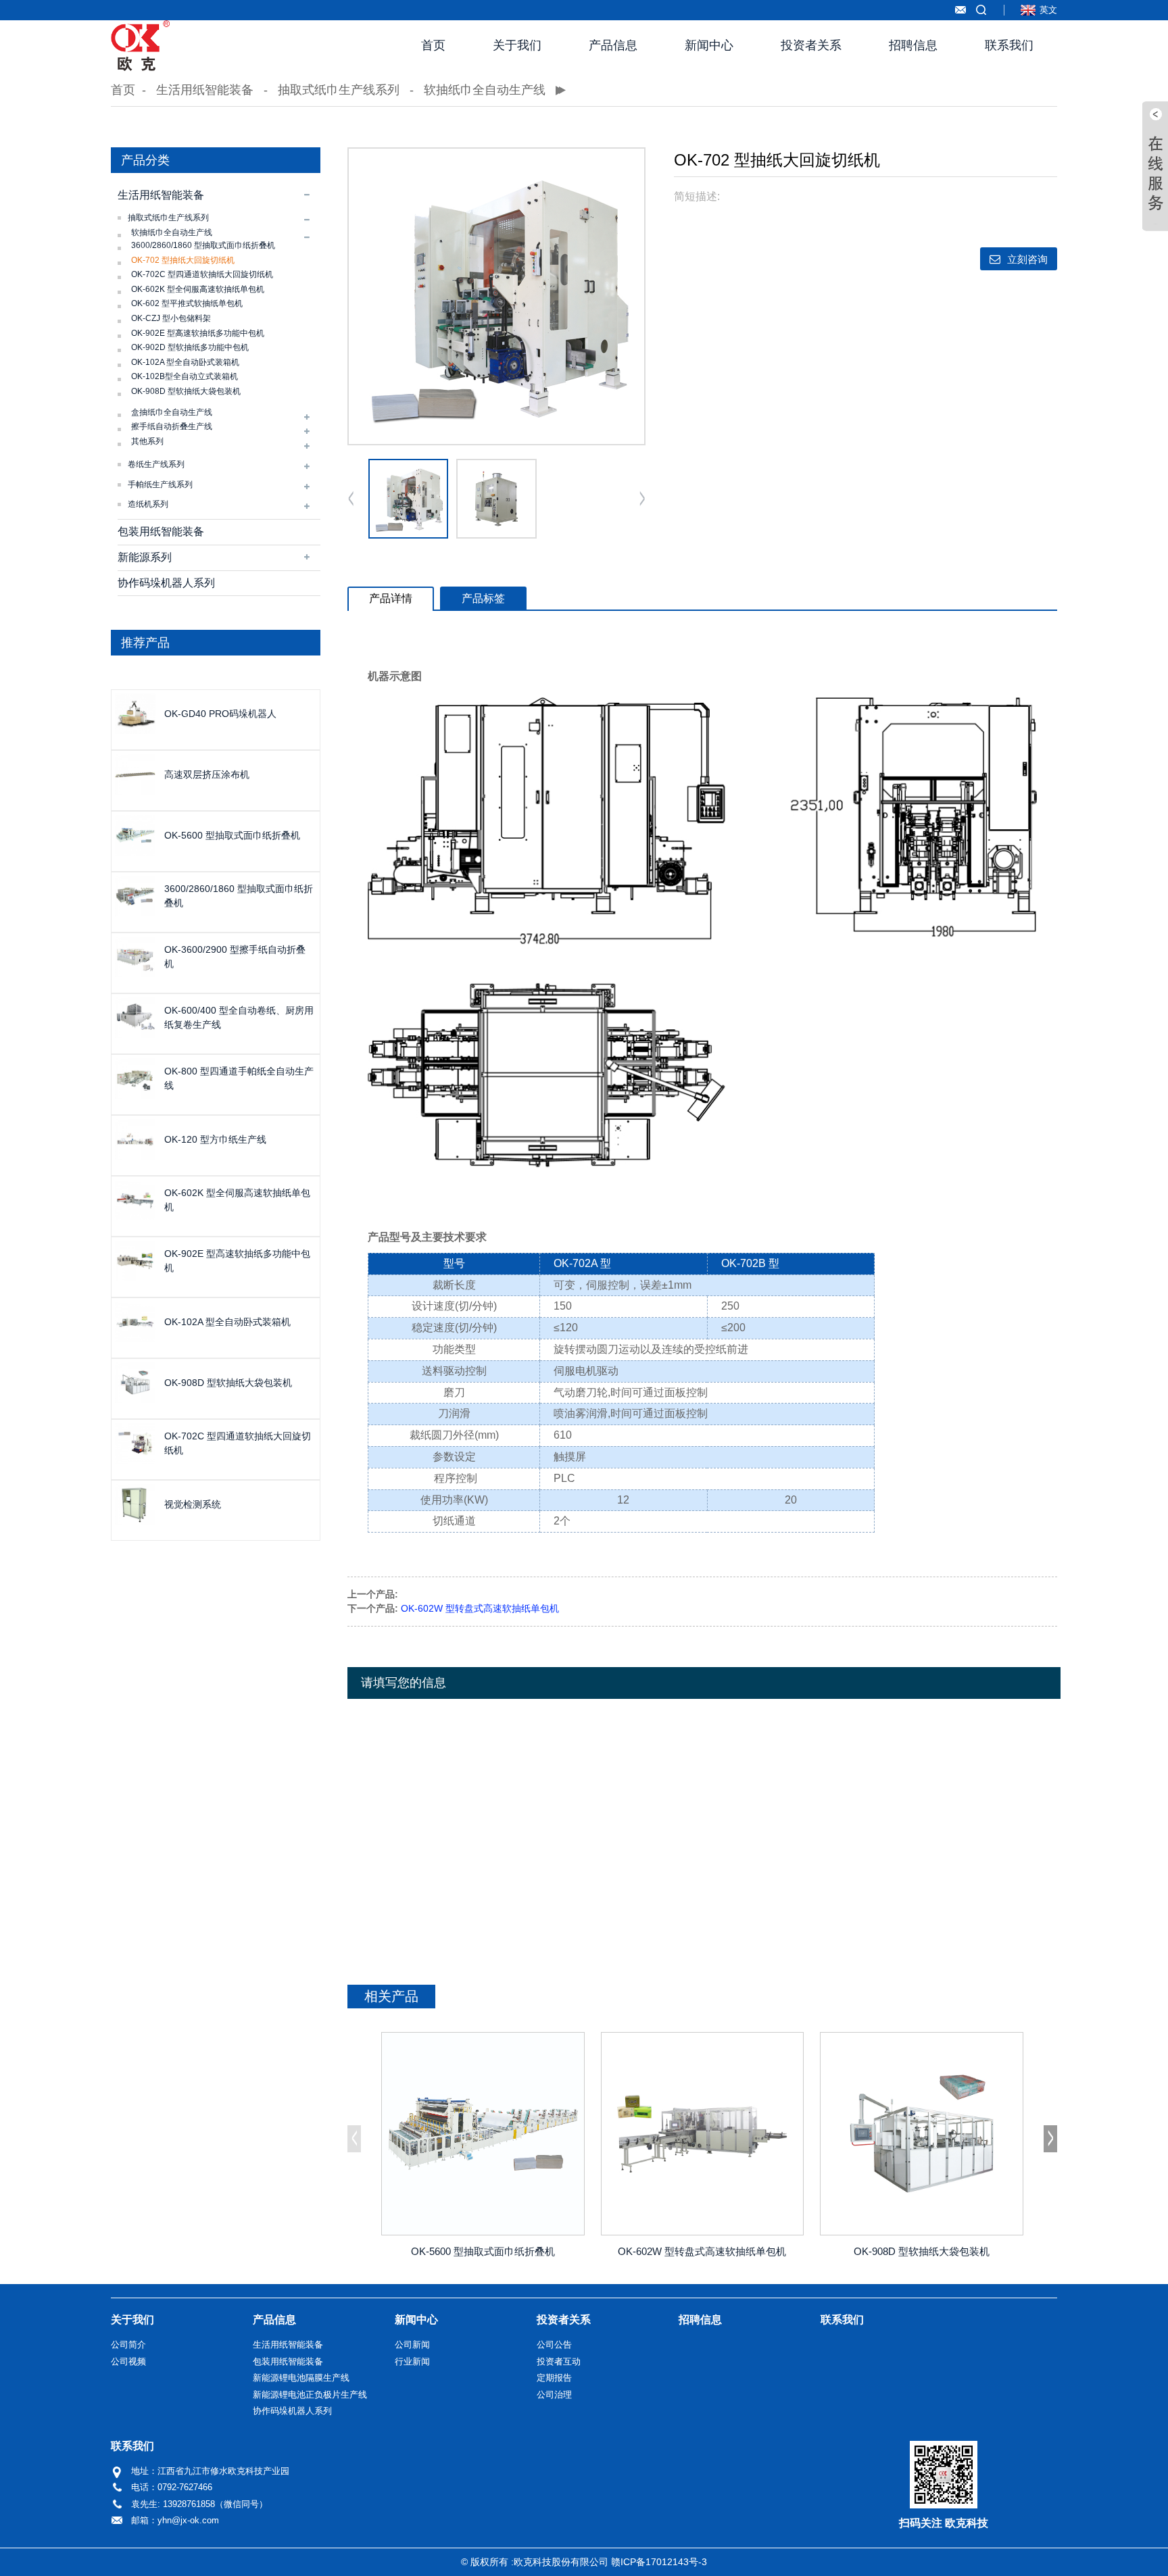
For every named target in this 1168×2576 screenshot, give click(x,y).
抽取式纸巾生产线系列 (339, 90)
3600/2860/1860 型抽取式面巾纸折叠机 (203, 245)
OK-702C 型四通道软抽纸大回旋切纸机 (202, 274)
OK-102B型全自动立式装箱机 (185, 376)
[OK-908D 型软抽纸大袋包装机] (922, 2134)
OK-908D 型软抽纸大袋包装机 (186, 391)
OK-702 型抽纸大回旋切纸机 (183, 260)
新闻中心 (709, 45)
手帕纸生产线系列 (160, 485)
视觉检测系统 (193, 1504)
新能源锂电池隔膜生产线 (301, 2378)
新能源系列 (145, 557)
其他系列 (147, 441)
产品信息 (613, 45)
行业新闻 (412, 2361)
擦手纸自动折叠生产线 (172, 426)
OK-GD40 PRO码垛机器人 (220, 714)
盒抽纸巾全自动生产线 (172, 412)
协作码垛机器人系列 (166, 583)
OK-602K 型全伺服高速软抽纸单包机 (198, 289)
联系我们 (1009, 45)
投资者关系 (811, 45)
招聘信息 (913, 45)
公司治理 (554, 2395)
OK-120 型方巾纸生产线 (215, 1139)
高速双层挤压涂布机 (207, 774)
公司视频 (128, 2361)
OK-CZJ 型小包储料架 (171, 318)
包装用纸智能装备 (161, 531)
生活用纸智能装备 (205, 90)
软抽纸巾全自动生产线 (485, 90)
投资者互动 (559, 2361)
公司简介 (128, 2345)
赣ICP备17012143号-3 (659, 2562)
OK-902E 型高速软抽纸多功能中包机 (198, 333)
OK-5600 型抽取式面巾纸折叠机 (232, 835)
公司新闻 (412, 2345)
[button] (642, 499)
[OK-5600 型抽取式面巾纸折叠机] (483, 2134)
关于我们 (517, 45)
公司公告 (554, 2345)
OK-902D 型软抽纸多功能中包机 (190, 347)
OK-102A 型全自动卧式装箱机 (185, 362)
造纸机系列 (148, 504)
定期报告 (554, 2378)
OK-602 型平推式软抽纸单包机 (187, 303)
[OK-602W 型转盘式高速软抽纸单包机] (703, 2134)
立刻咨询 (1027, 259)
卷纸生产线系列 (156, 464)
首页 (433, 45)
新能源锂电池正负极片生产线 (310, 2395)
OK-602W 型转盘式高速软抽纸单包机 (480, 1608)
